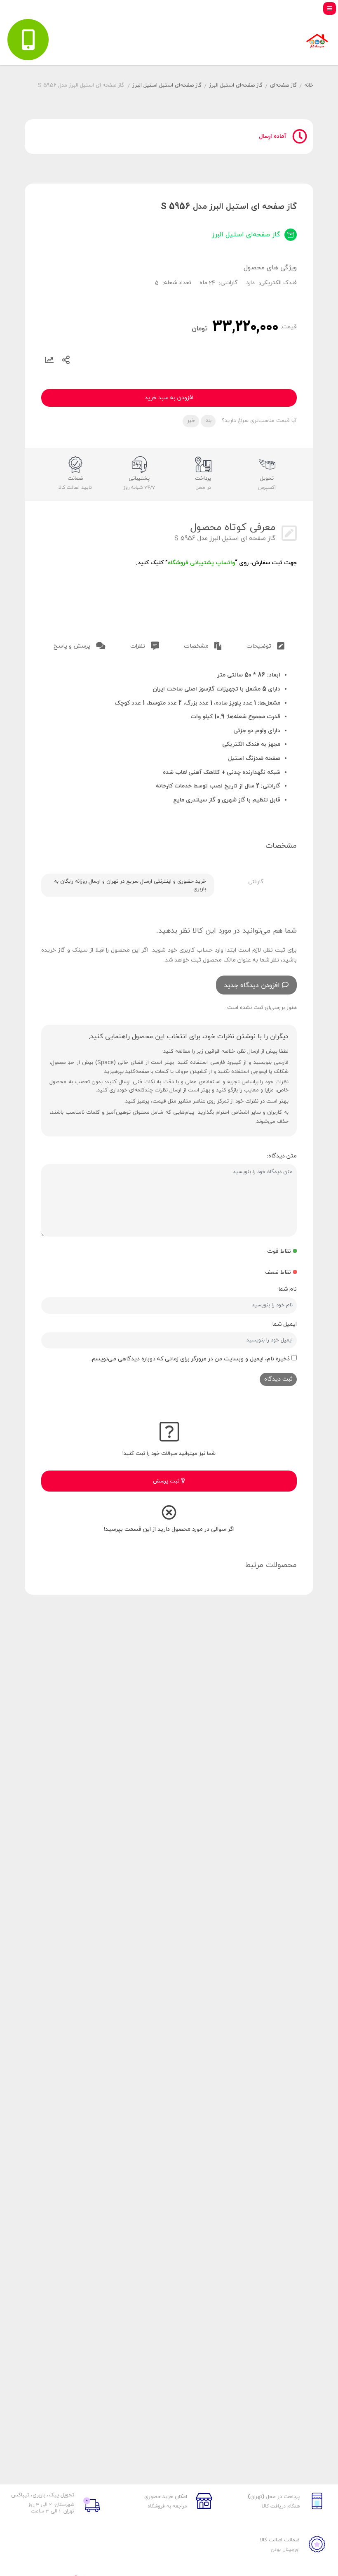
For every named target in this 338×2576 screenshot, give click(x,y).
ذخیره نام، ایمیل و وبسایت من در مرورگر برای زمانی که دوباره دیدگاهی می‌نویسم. (190, 1359)
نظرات (138, 646)
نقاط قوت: (278, 1251)
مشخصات (197, 646)
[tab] (265, 645)
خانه (309, 85)
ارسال (66, 360)
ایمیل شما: (284, 1324)
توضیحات (260, 646)
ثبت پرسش (167, 1481)
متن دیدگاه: (282, 1156)
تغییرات (49, 360)
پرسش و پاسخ (73, 646)
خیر (191, 421)
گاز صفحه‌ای (283, 85)
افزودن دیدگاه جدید (252, 985)
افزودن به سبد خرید (169, 398)
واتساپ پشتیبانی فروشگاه (201, 563)
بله (208, 421)
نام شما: (287, 1289)
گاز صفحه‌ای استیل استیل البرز (167, 85)
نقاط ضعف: (277, 1272)
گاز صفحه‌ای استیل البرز (236, 85)
